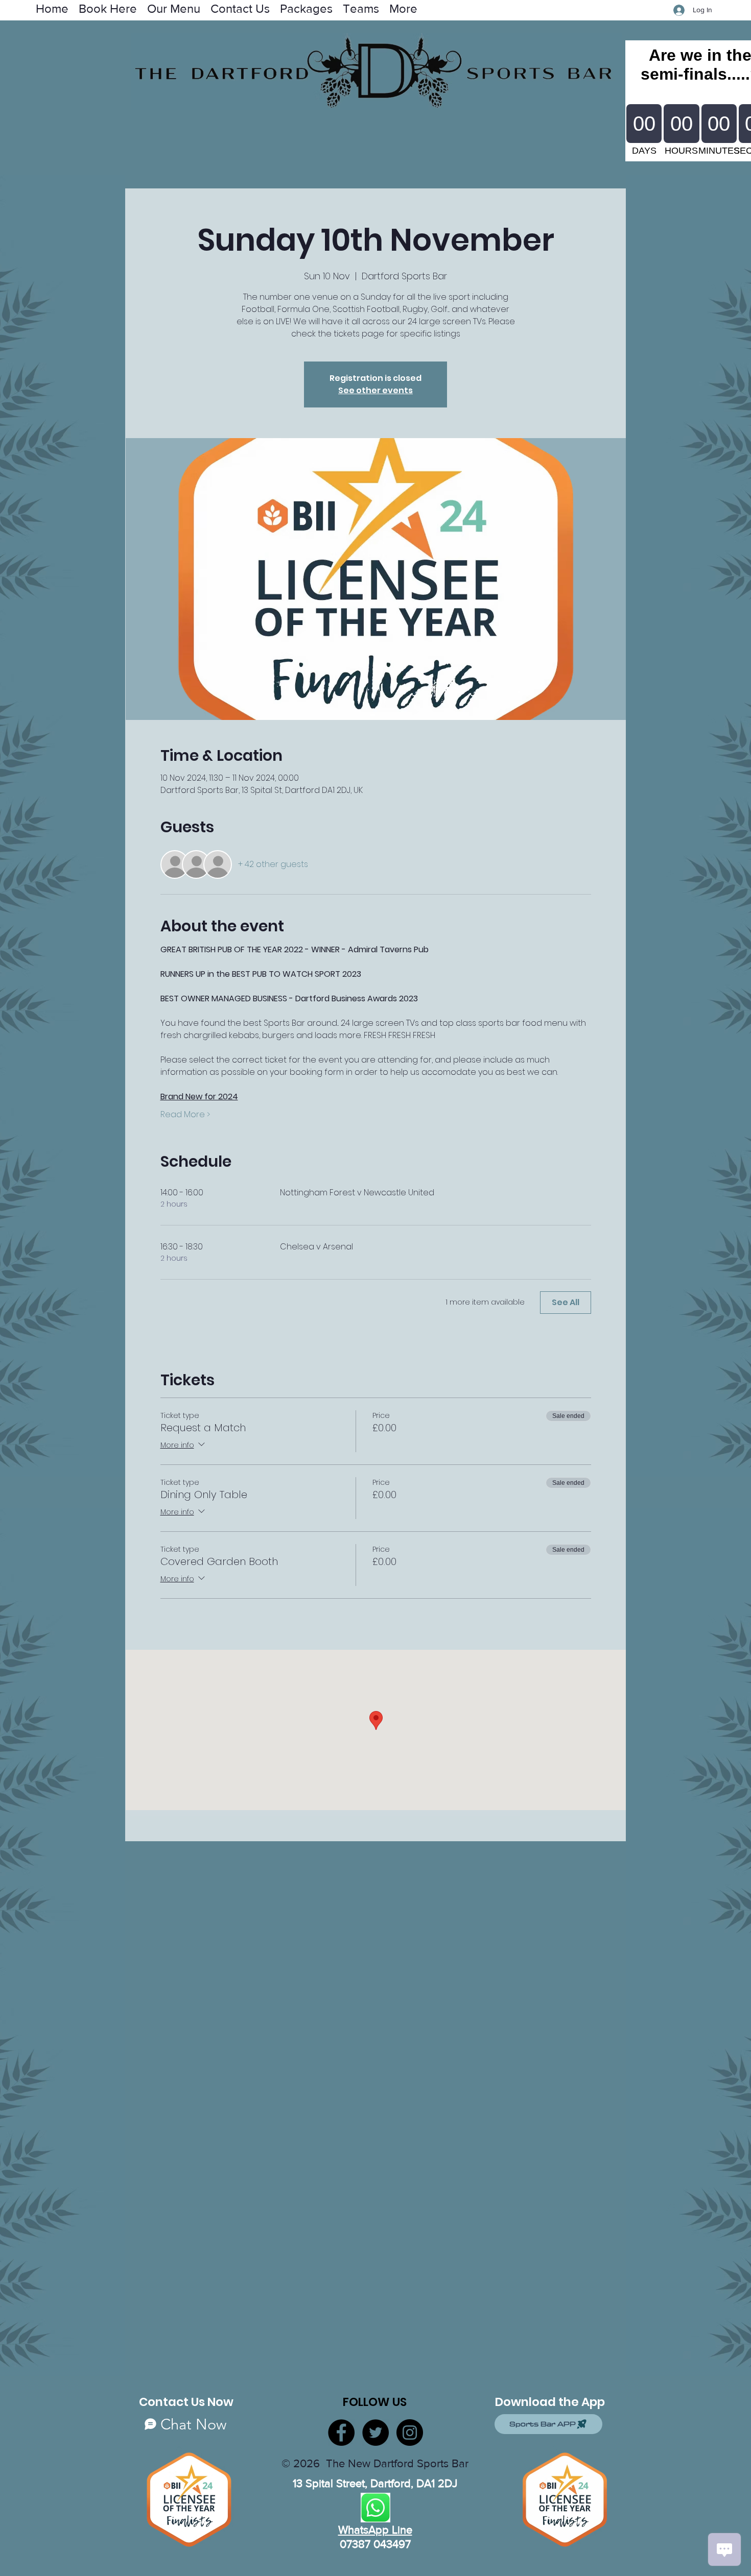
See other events (375, 390)
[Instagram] (410, 2433)
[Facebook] (341, 2433)
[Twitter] (375, 2433)
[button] (361, 8)
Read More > (185, 1115)
